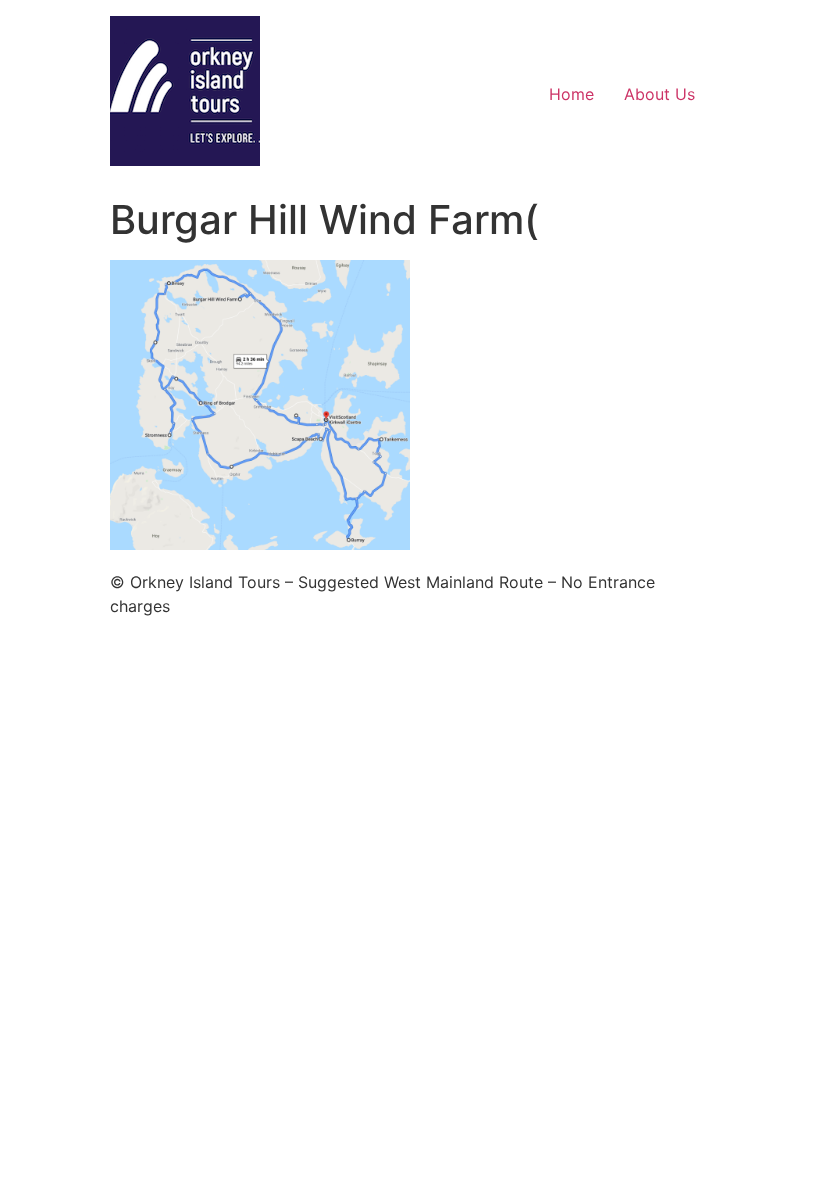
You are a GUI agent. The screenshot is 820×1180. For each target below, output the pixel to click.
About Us (659, 94)
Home (571, 94)
